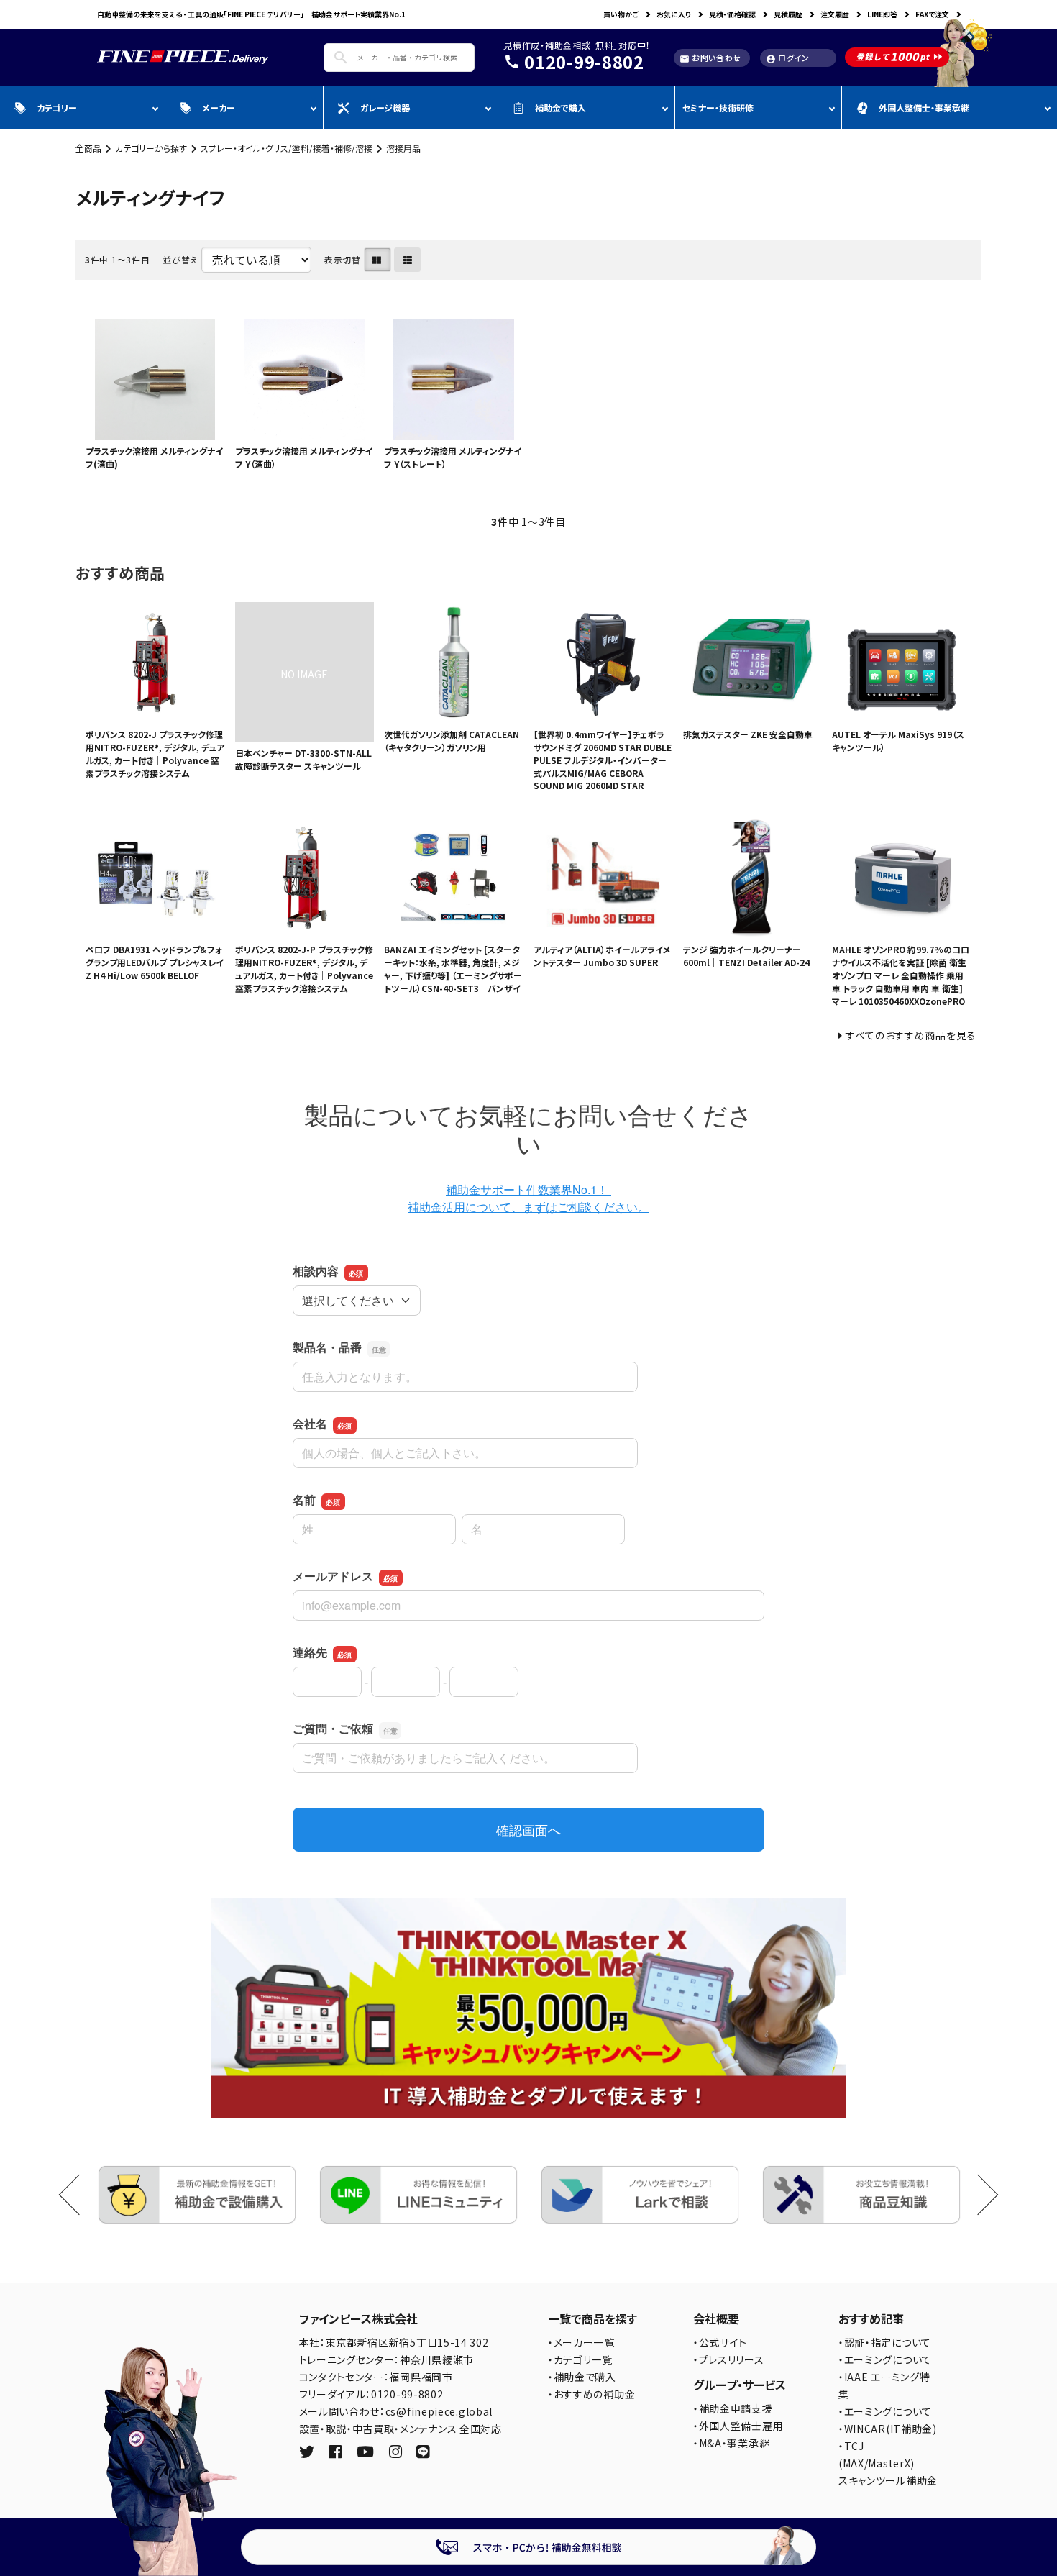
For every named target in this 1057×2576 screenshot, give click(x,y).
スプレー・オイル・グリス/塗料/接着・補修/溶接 (287, 148)
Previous (79, 2195)
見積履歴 (788, 14)
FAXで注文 (932, 14)
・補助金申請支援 (733, 2408)
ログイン (788, 58)
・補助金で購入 (582, 2377)
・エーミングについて (885, 2359)
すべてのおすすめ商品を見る (911, 1035)
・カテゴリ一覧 (580, 2359)
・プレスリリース (729, 2359)
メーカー (219, 108)
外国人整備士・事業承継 (924, 108)
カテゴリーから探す (151, 148)
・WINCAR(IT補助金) (888, 2429)
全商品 (88, 148)
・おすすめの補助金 (591, 2394)
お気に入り (674, 14)
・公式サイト (720, 2342)
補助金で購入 (560, 108)
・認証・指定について (885, 2342)
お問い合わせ (710, 58)
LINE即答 (882, 14)
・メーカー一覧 (581, 2342)
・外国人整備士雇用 (738, 2426)
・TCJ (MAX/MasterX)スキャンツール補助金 (888, 2463)
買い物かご (621, 14)
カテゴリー (57, 108)
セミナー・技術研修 (718, 108)
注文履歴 (835, 14)
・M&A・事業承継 (731, 2443)
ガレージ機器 (385, 108)
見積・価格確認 (732, 14)
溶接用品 (403, 148)
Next (978, 2195)
